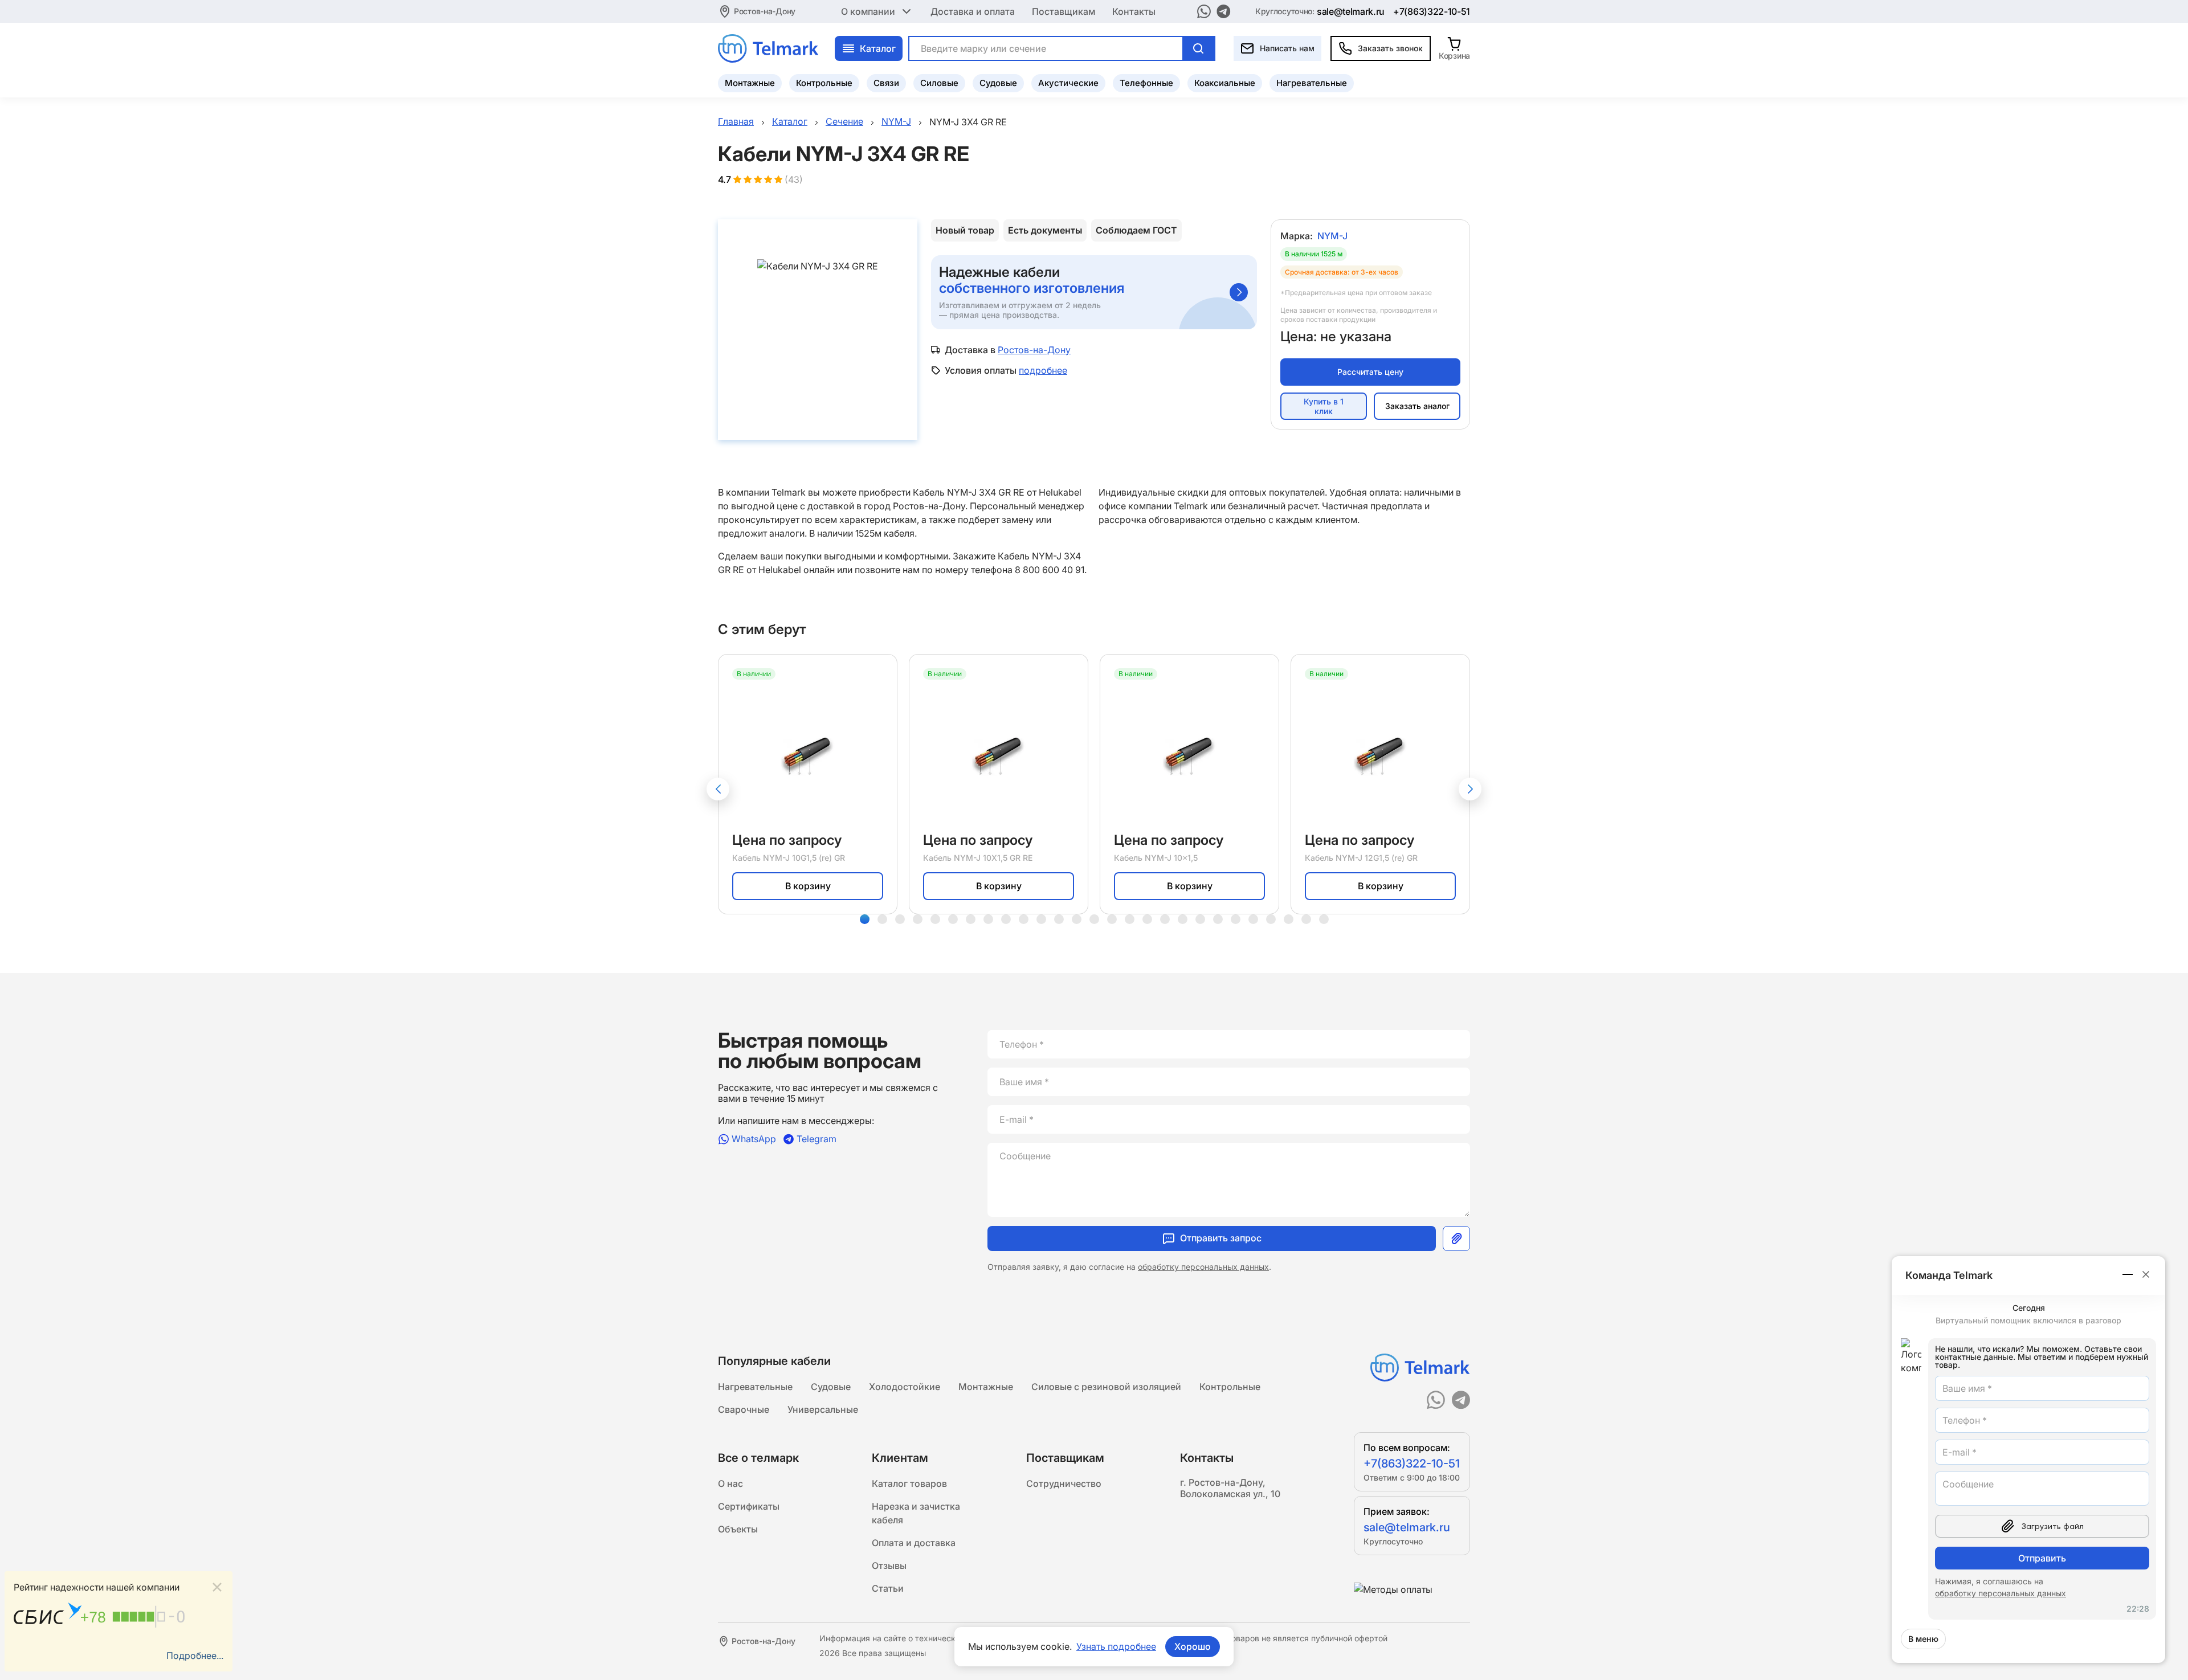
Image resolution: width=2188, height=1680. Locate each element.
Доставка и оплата (973, 11)
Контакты (1134, 11)
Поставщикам (1064, 11)
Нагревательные (1312, 83)
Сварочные (744, 1409)
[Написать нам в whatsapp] (1204, 11)
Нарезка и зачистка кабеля (916, 1513)
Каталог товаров (909, 1483)
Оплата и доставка (914, 1543)
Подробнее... (195, 1656)
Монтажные (750, 83)
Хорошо (1193, 1646)
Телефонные (1146, 83)
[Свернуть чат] (2128, 1274)
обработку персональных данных (1203, 1267)
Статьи (888, 1588)
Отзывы (889, 1565)
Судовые (998, 83)
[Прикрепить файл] (1456, 1238)
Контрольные (824, 83)
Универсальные (823, 1409)
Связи (886, 83)
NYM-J (1332, 236)
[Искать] (1198, 48)
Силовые (939, 83)
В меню (1923, 1639)
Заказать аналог (1417, 406)
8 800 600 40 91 (1050, 570)
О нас (730, 1483)
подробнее (1043, 370)
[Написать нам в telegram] (1224, 11)
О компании (868, 11)
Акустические (1068, 83)
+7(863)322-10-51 (1432, 11)
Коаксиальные (1225, 83)
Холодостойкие (905, 1387)
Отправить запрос (1221, 1238)
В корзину (808, 886)
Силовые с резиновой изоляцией (1106, 1387)
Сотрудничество (1064, 1483)
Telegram (817, 1139)
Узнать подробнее (1116, 1646)
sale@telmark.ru (1351, 11)
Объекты (738, 1529)
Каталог (878, 48)
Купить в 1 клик (1324, 406)
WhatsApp (754, 1139)
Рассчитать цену (1370, 372)
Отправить (2042, 1558)
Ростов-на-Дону (765, 11)
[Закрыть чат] (2146, 1274)
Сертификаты (749, 1506)
